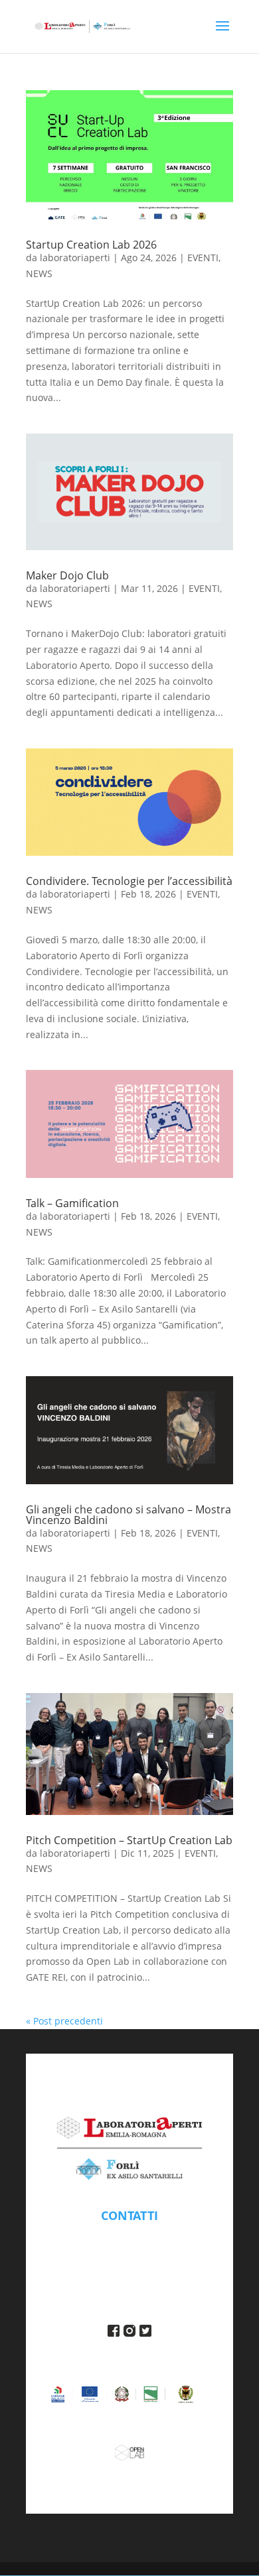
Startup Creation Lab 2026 (91, 245)
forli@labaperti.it (129, 2236)
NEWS (39, 273)
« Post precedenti (64, 2021)
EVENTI (203, 258)
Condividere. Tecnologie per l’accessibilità (129, 881)
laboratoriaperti (75, 258)
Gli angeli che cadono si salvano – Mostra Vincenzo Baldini (129, 1515)
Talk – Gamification (72, 1203)
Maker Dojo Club (67, 575)
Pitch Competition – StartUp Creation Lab (129, 1840)
